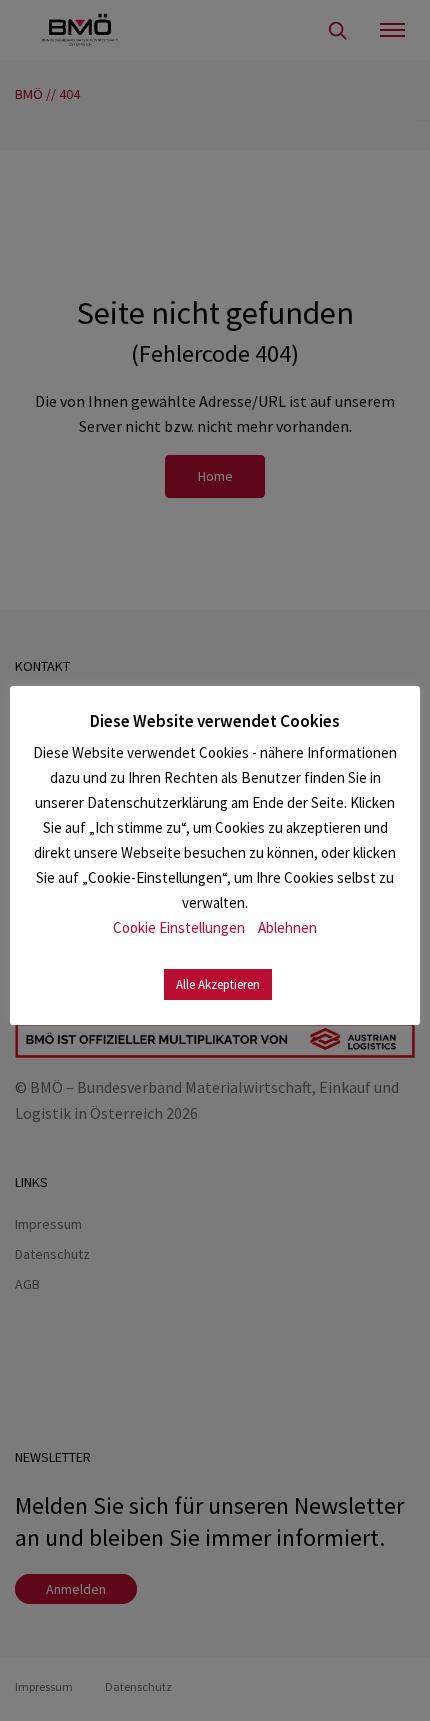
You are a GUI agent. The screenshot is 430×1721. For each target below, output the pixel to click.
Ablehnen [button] (287, 927)
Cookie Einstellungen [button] (179, 927)
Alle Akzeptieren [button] (218, 984)
